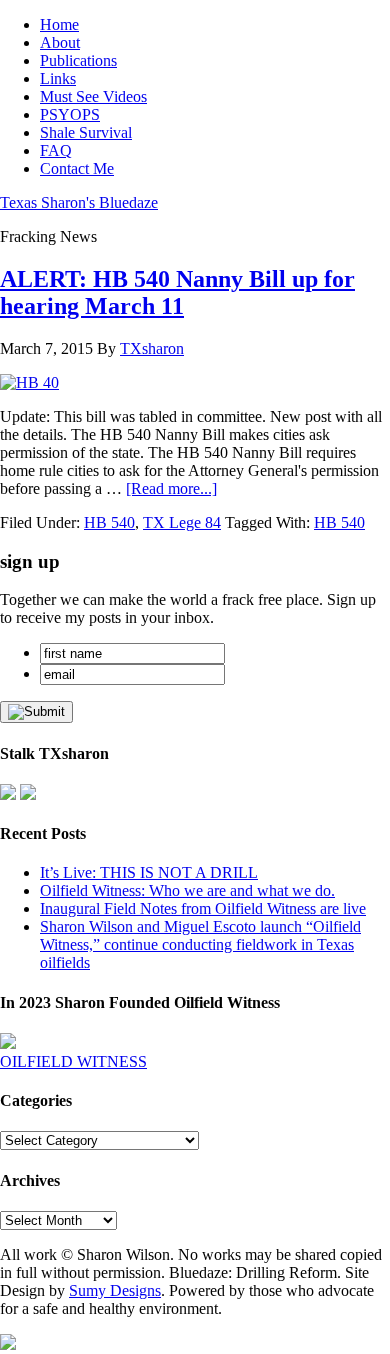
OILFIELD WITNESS (73, 1061)
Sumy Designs (115, 1290)
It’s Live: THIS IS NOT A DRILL (149, 872)
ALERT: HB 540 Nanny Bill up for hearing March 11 (177, 292)
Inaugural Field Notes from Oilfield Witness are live (203, 908)
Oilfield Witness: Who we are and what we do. (187, 890)
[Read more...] (171, 488)
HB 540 (109, 522)
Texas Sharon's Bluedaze (79, 202)
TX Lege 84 (182, 522)
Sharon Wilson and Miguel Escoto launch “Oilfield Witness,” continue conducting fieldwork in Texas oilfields (200, 944)
